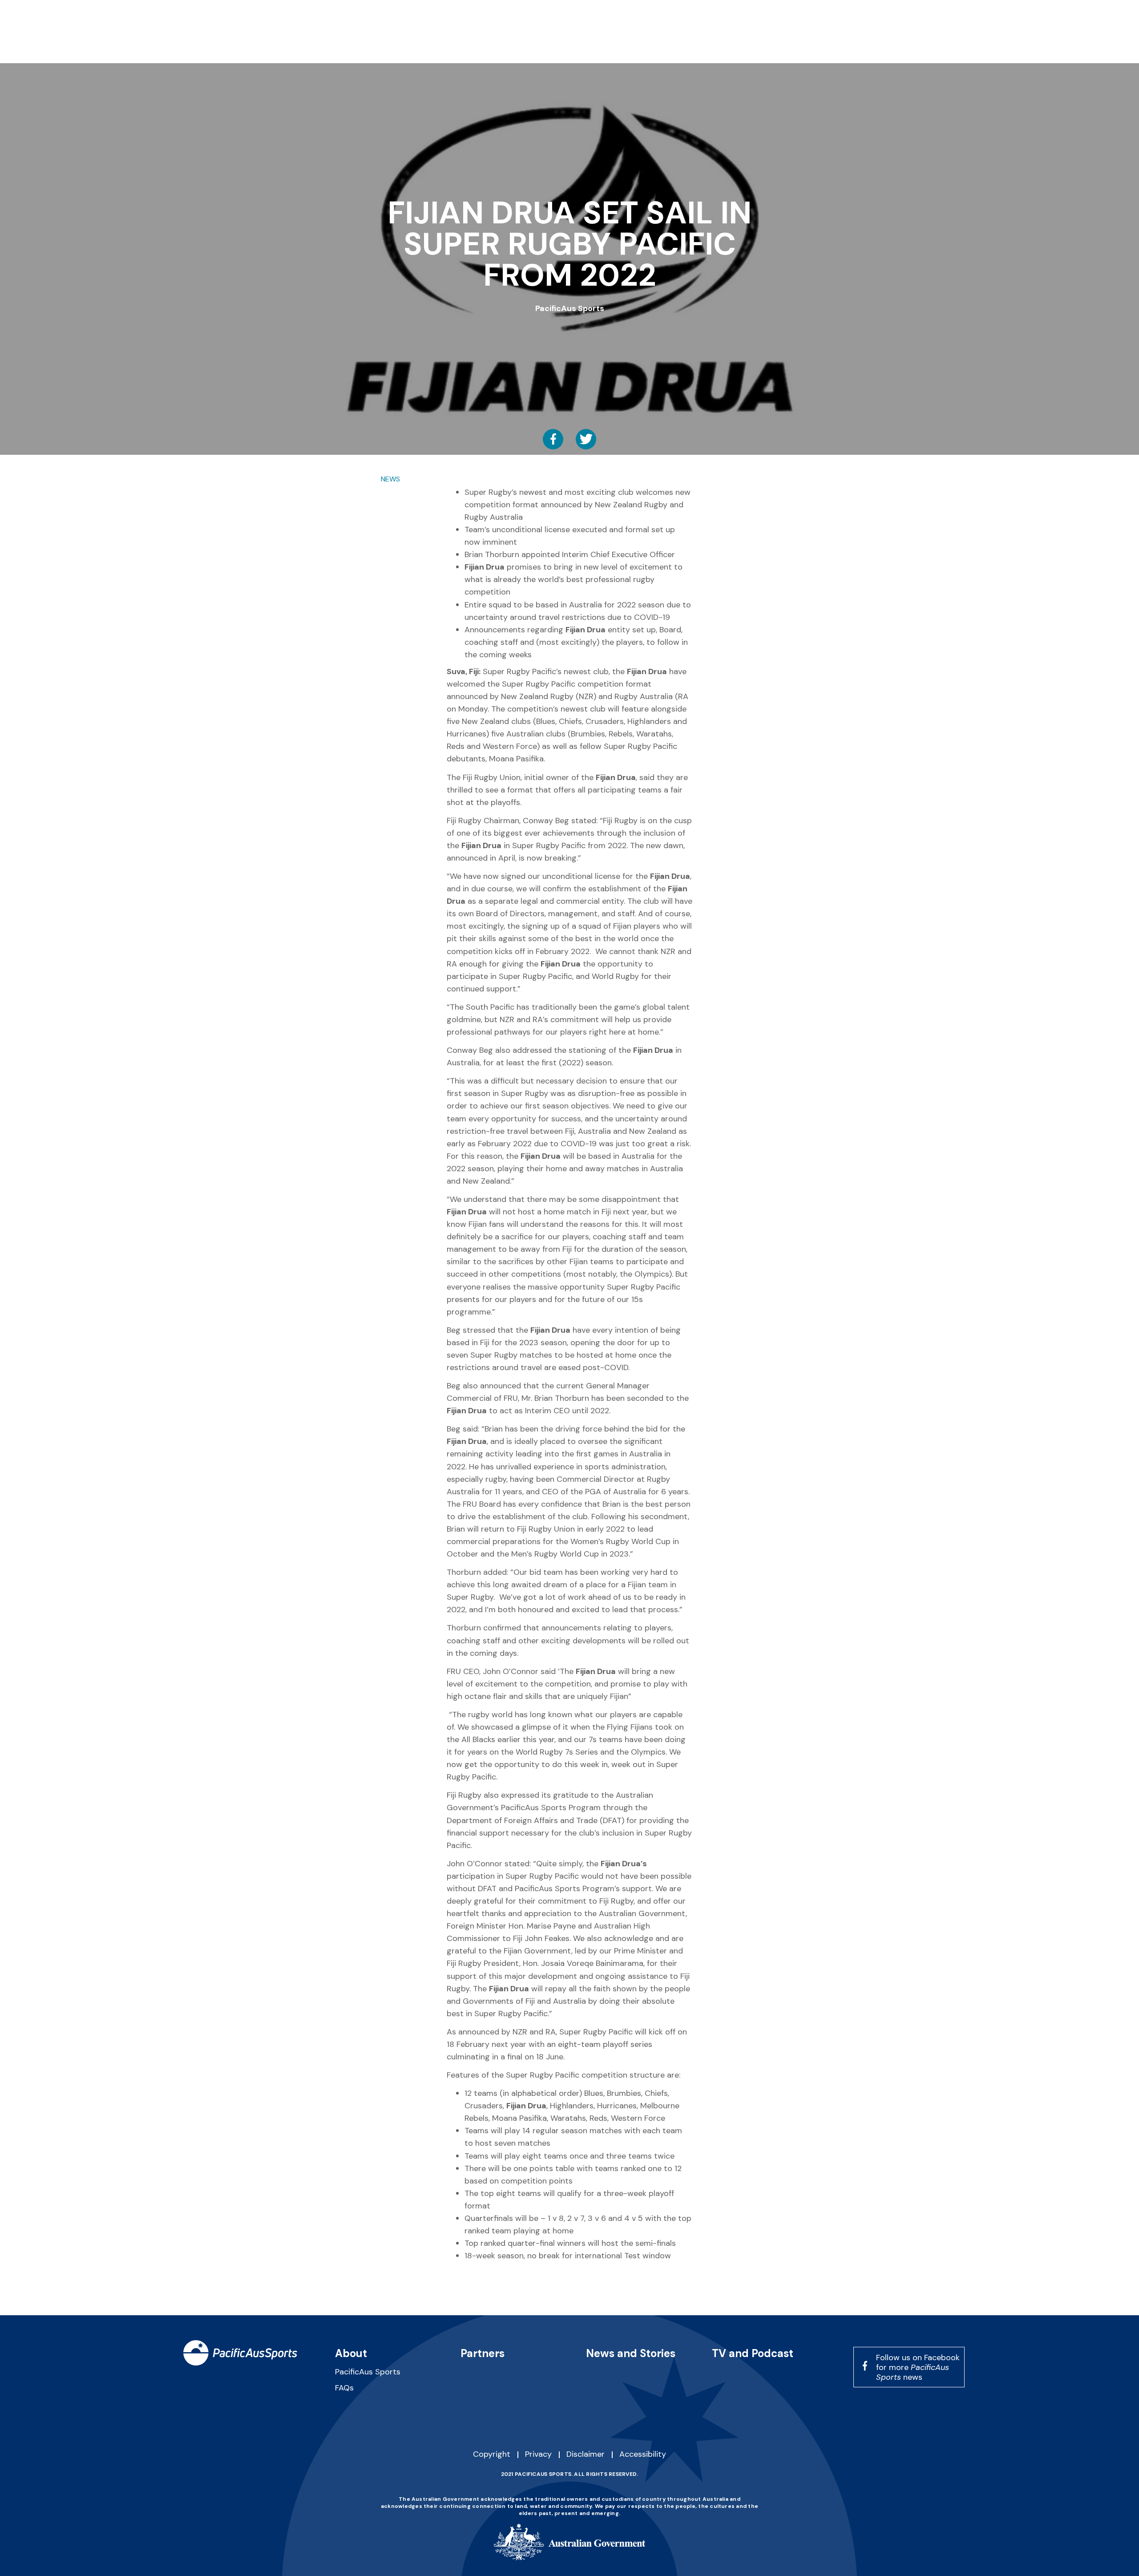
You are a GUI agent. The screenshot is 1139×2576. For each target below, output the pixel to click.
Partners (483, 2353)
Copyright (492, 2454)
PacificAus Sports (368, 2372)
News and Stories (631, 2353)
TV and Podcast (753, 2353)
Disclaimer (586, 2454)
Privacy (538, 2454)
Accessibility (643, 2454)
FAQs (344, 2388)
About (351, 2353)
